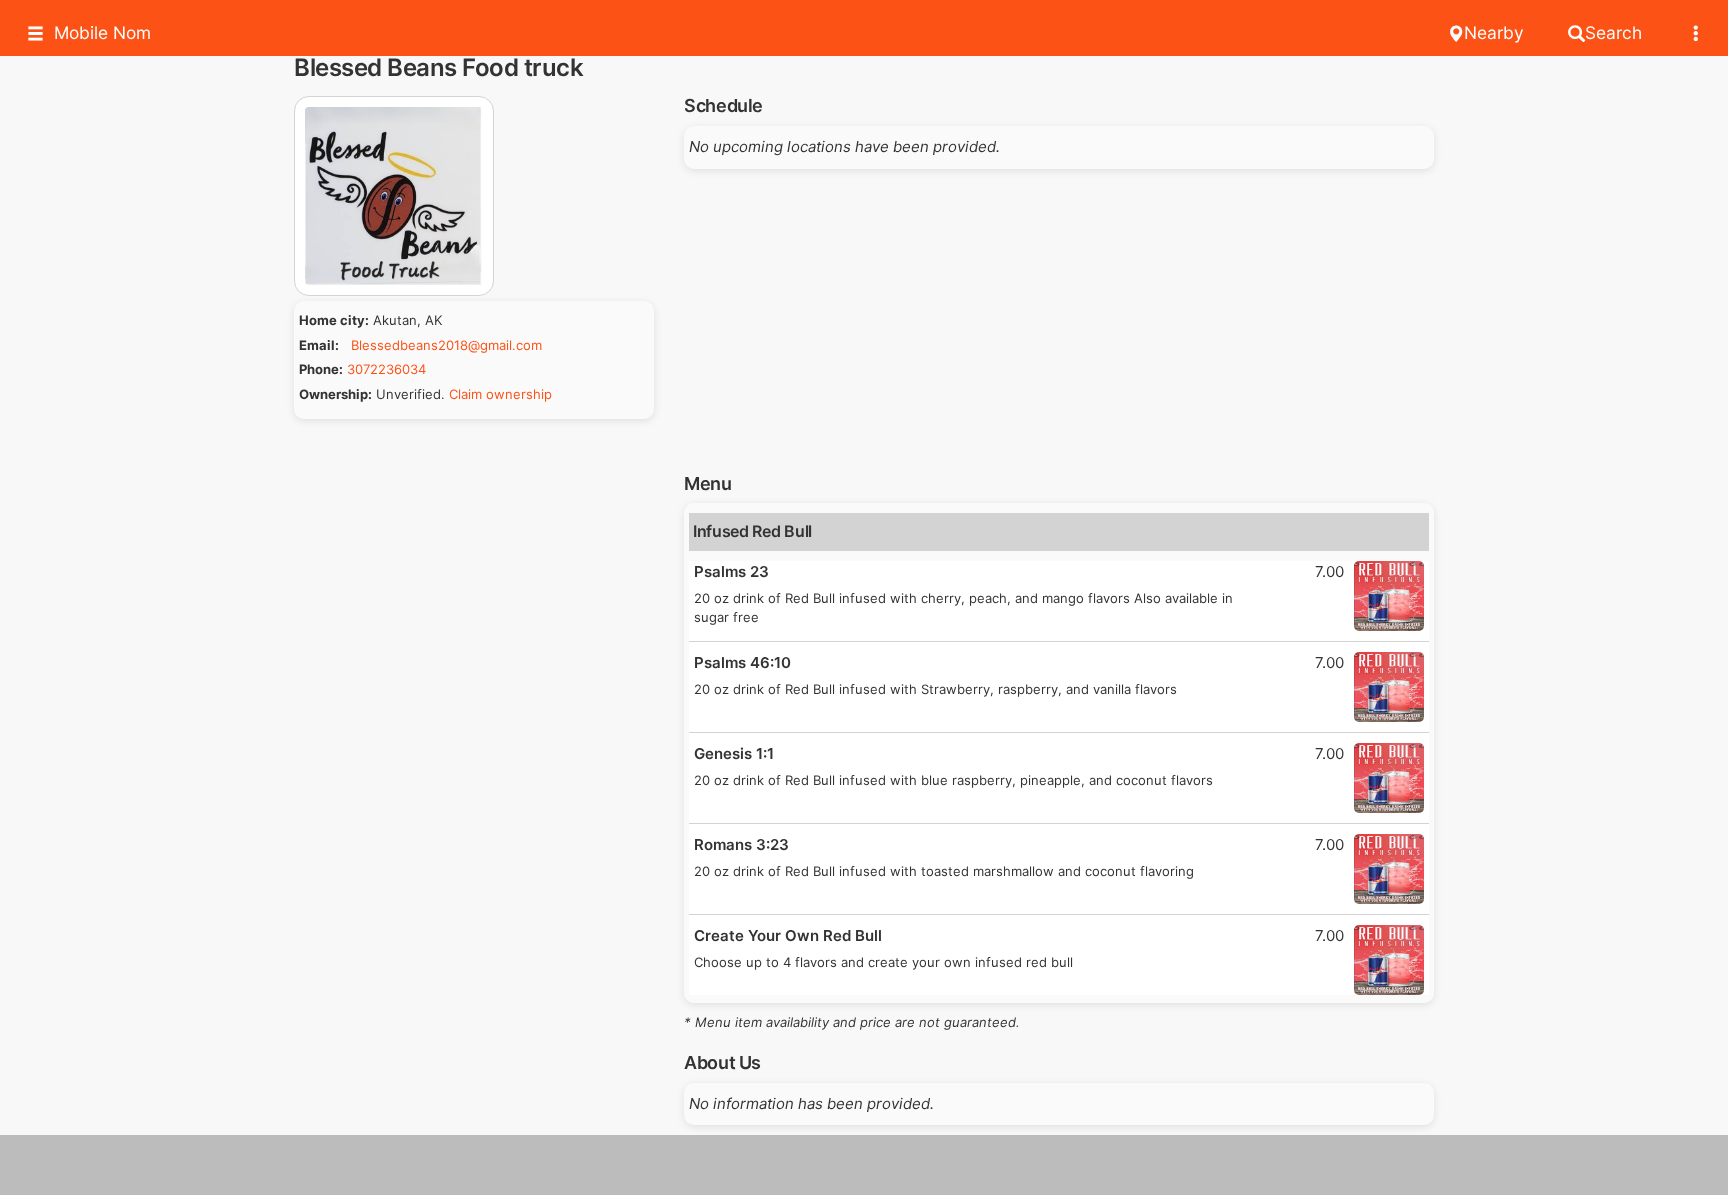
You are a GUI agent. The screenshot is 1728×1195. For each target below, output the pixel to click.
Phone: (321, 369)
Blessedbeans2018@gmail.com (446, 345)
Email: (319, 345)
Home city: (334, 320)
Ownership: (335, 394)
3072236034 (386, 369)
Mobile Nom (102, 32)
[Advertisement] (1059, 314)
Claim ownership (500, 394)
